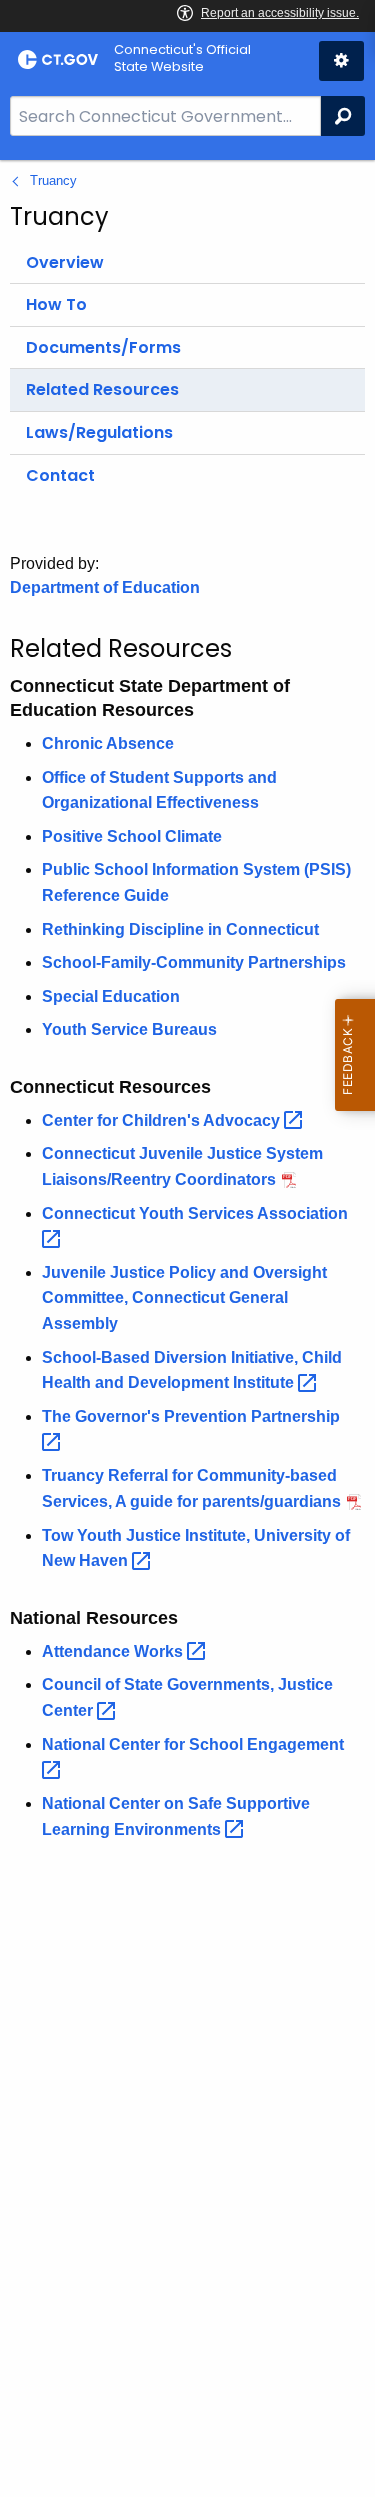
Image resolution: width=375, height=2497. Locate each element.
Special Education (111, 996)
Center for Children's (163, 1120)
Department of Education (105, 587)
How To (56, 304)
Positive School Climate (132, 836)
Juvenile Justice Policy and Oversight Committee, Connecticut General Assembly (184, 1298)
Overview (65, 262)
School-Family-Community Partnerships (194, 962)
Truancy (53, 180)
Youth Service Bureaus (129, 1029)
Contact (60, 475)
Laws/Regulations (99, 432)
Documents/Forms (103, 347)
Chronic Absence (108, 743)
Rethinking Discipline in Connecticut (180, 929)
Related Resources (102, 389)
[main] (187, 1328)
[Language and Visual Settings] (341, 61)
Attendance (114, 1651)
